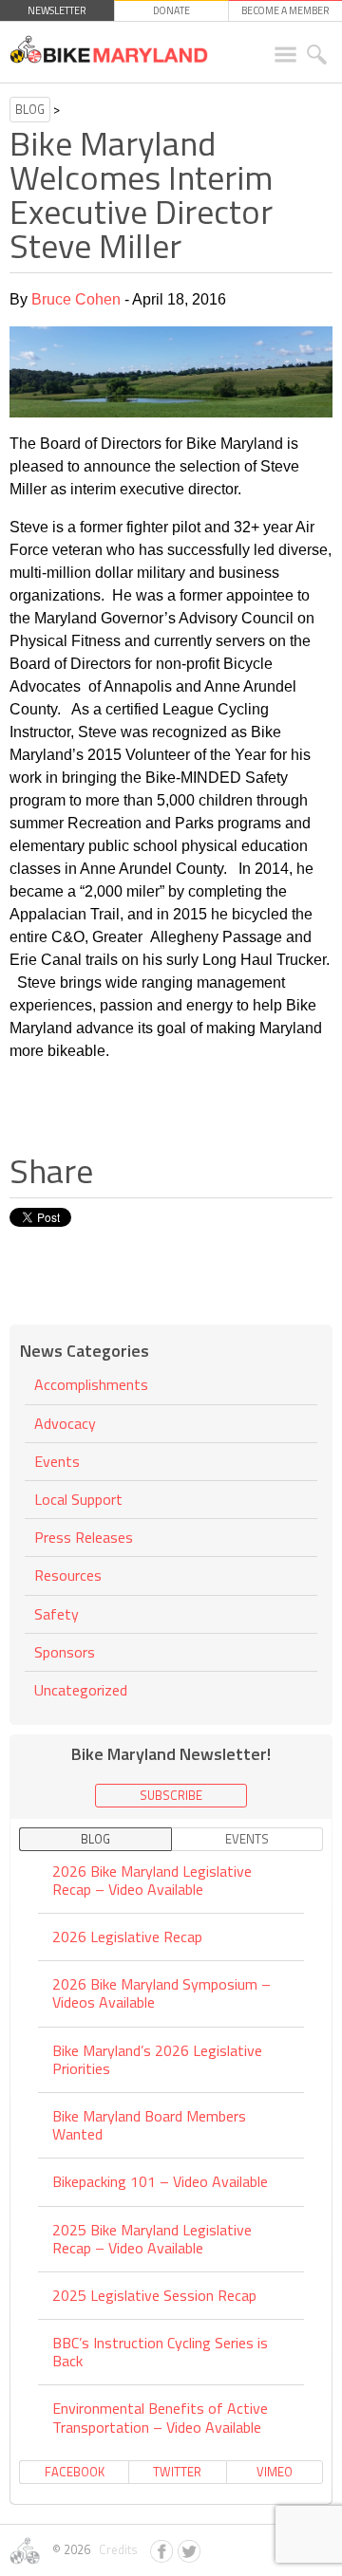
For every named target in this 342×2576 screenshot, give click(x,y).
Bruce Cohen (76, 299)
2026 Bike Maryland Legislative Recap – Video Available (152, 1881)
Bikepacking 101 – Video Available (160, 2181)
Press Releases (84, 1537)
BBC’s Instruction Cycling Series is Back (160, 2352)
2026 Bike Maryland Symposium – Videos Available (161, 1993)
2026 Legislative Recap (127, 1937)
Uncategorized (81, 1690)
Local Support (78, 1499)
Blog (30, 109)
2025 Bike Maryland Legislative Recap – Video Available (152, 2239)
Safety (57, 1614)
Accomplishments (91, 1386)
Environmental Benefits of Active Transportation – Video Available (160, 2417)
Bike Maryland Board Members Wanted (149, 2125)
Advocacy (65, 1423)
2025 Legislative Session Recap (154, 2295)
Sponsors (65, 1652)
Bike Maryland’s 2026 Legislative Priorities (157, 2059)
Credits (115, 2549)
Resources (68, 1575)
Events (57, 1461)
